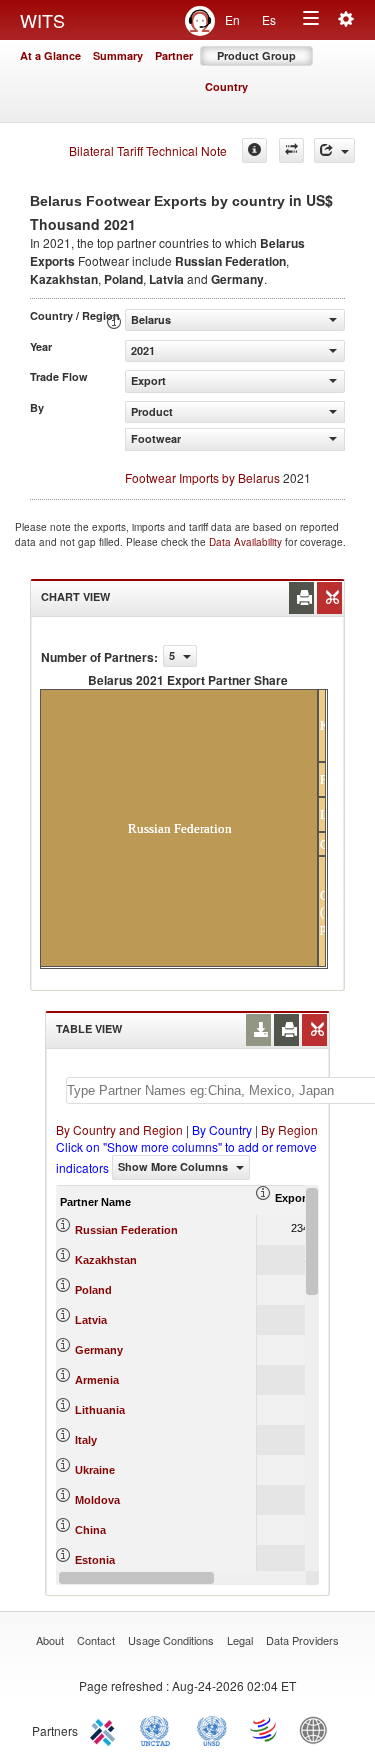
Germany (99, 1350)
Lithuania (100, 1410)
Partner (174, 55)
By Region (289, 1129)
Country (226, 86)
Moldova (97, 1500)
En (232, 19)
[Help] (254, 150)
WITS (42, 20)
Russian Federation (126, 1230)
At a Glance (50, 55)
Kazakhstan (106, 1260)
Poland (93, 1290)
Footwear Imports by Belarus (202, 477)
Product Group (256, 55)
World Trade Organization (265, 1729)
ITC (106, 1729)
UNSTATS (212, 1729)
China (90, 1530)
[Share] (334, 150)
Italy (86, 1440)
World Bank (318, 1729)
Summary (118, 55)
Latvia (91, 1320)
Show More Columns (174, 1166)
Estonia (95, 1560)
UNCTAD (159, 1729)
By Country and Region (119, 1129)
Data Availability (247, 542)
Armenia (97, 1380)
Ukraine (95, 1470)
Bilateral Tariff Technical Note (148, 150)
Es (269, 19)
